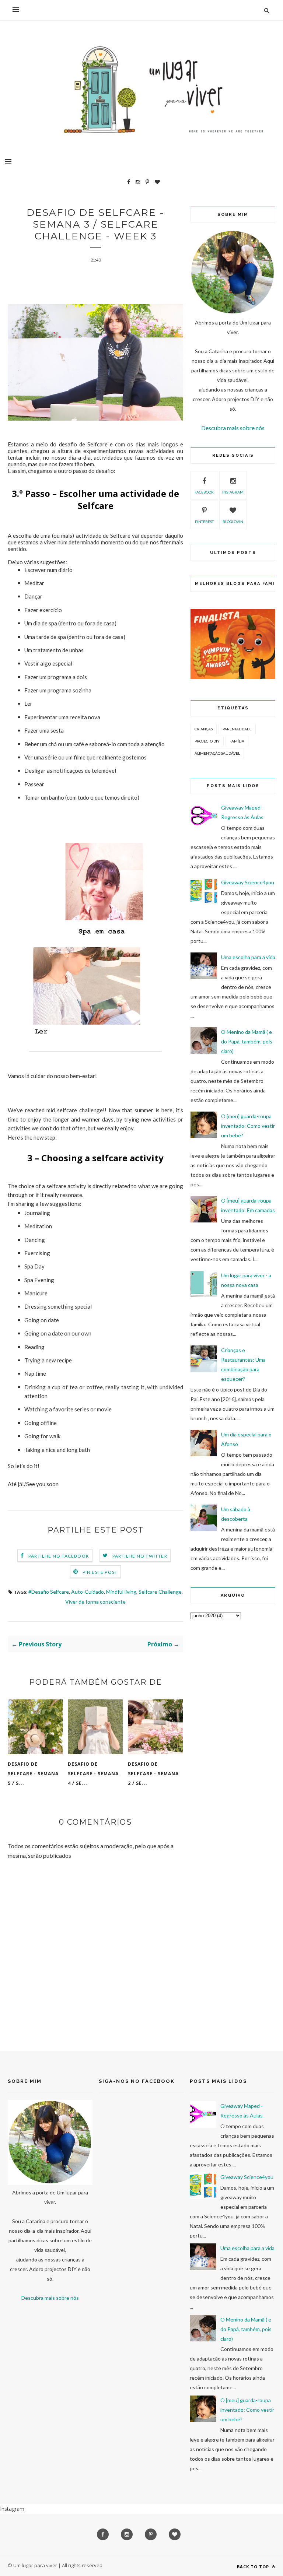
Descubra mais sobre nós (233, 428)
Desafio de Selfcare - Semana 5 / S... (33, 1774)
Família (237, 741)
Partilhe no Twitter (140, 1556)
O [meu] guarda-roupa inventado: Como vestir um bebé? (248, 1126)
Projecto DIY (207, 741)
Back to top (254, 2567)
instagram (233, 492)
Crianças (204, 729)
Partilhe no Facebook (59, 1556)
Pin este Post (100, 1572)
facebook (204, 492)
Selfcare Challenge (160, 1592)
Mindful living (121, 1592)
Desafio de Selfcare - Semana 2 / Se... (153, 1774)
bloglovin (233, 522)
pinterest (204, 522)
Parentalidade (237, 729)
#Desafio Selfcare (49, 1592)
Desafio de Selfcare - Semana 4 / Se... (93, 1774)
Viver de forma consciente (95, 1602)
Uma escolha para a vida (248, 957)
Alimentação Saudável (217, 753)
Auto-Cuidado (88, 1592)
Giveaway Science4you (248, 882)
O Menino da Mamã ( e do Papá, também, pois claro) (247, 1041)
